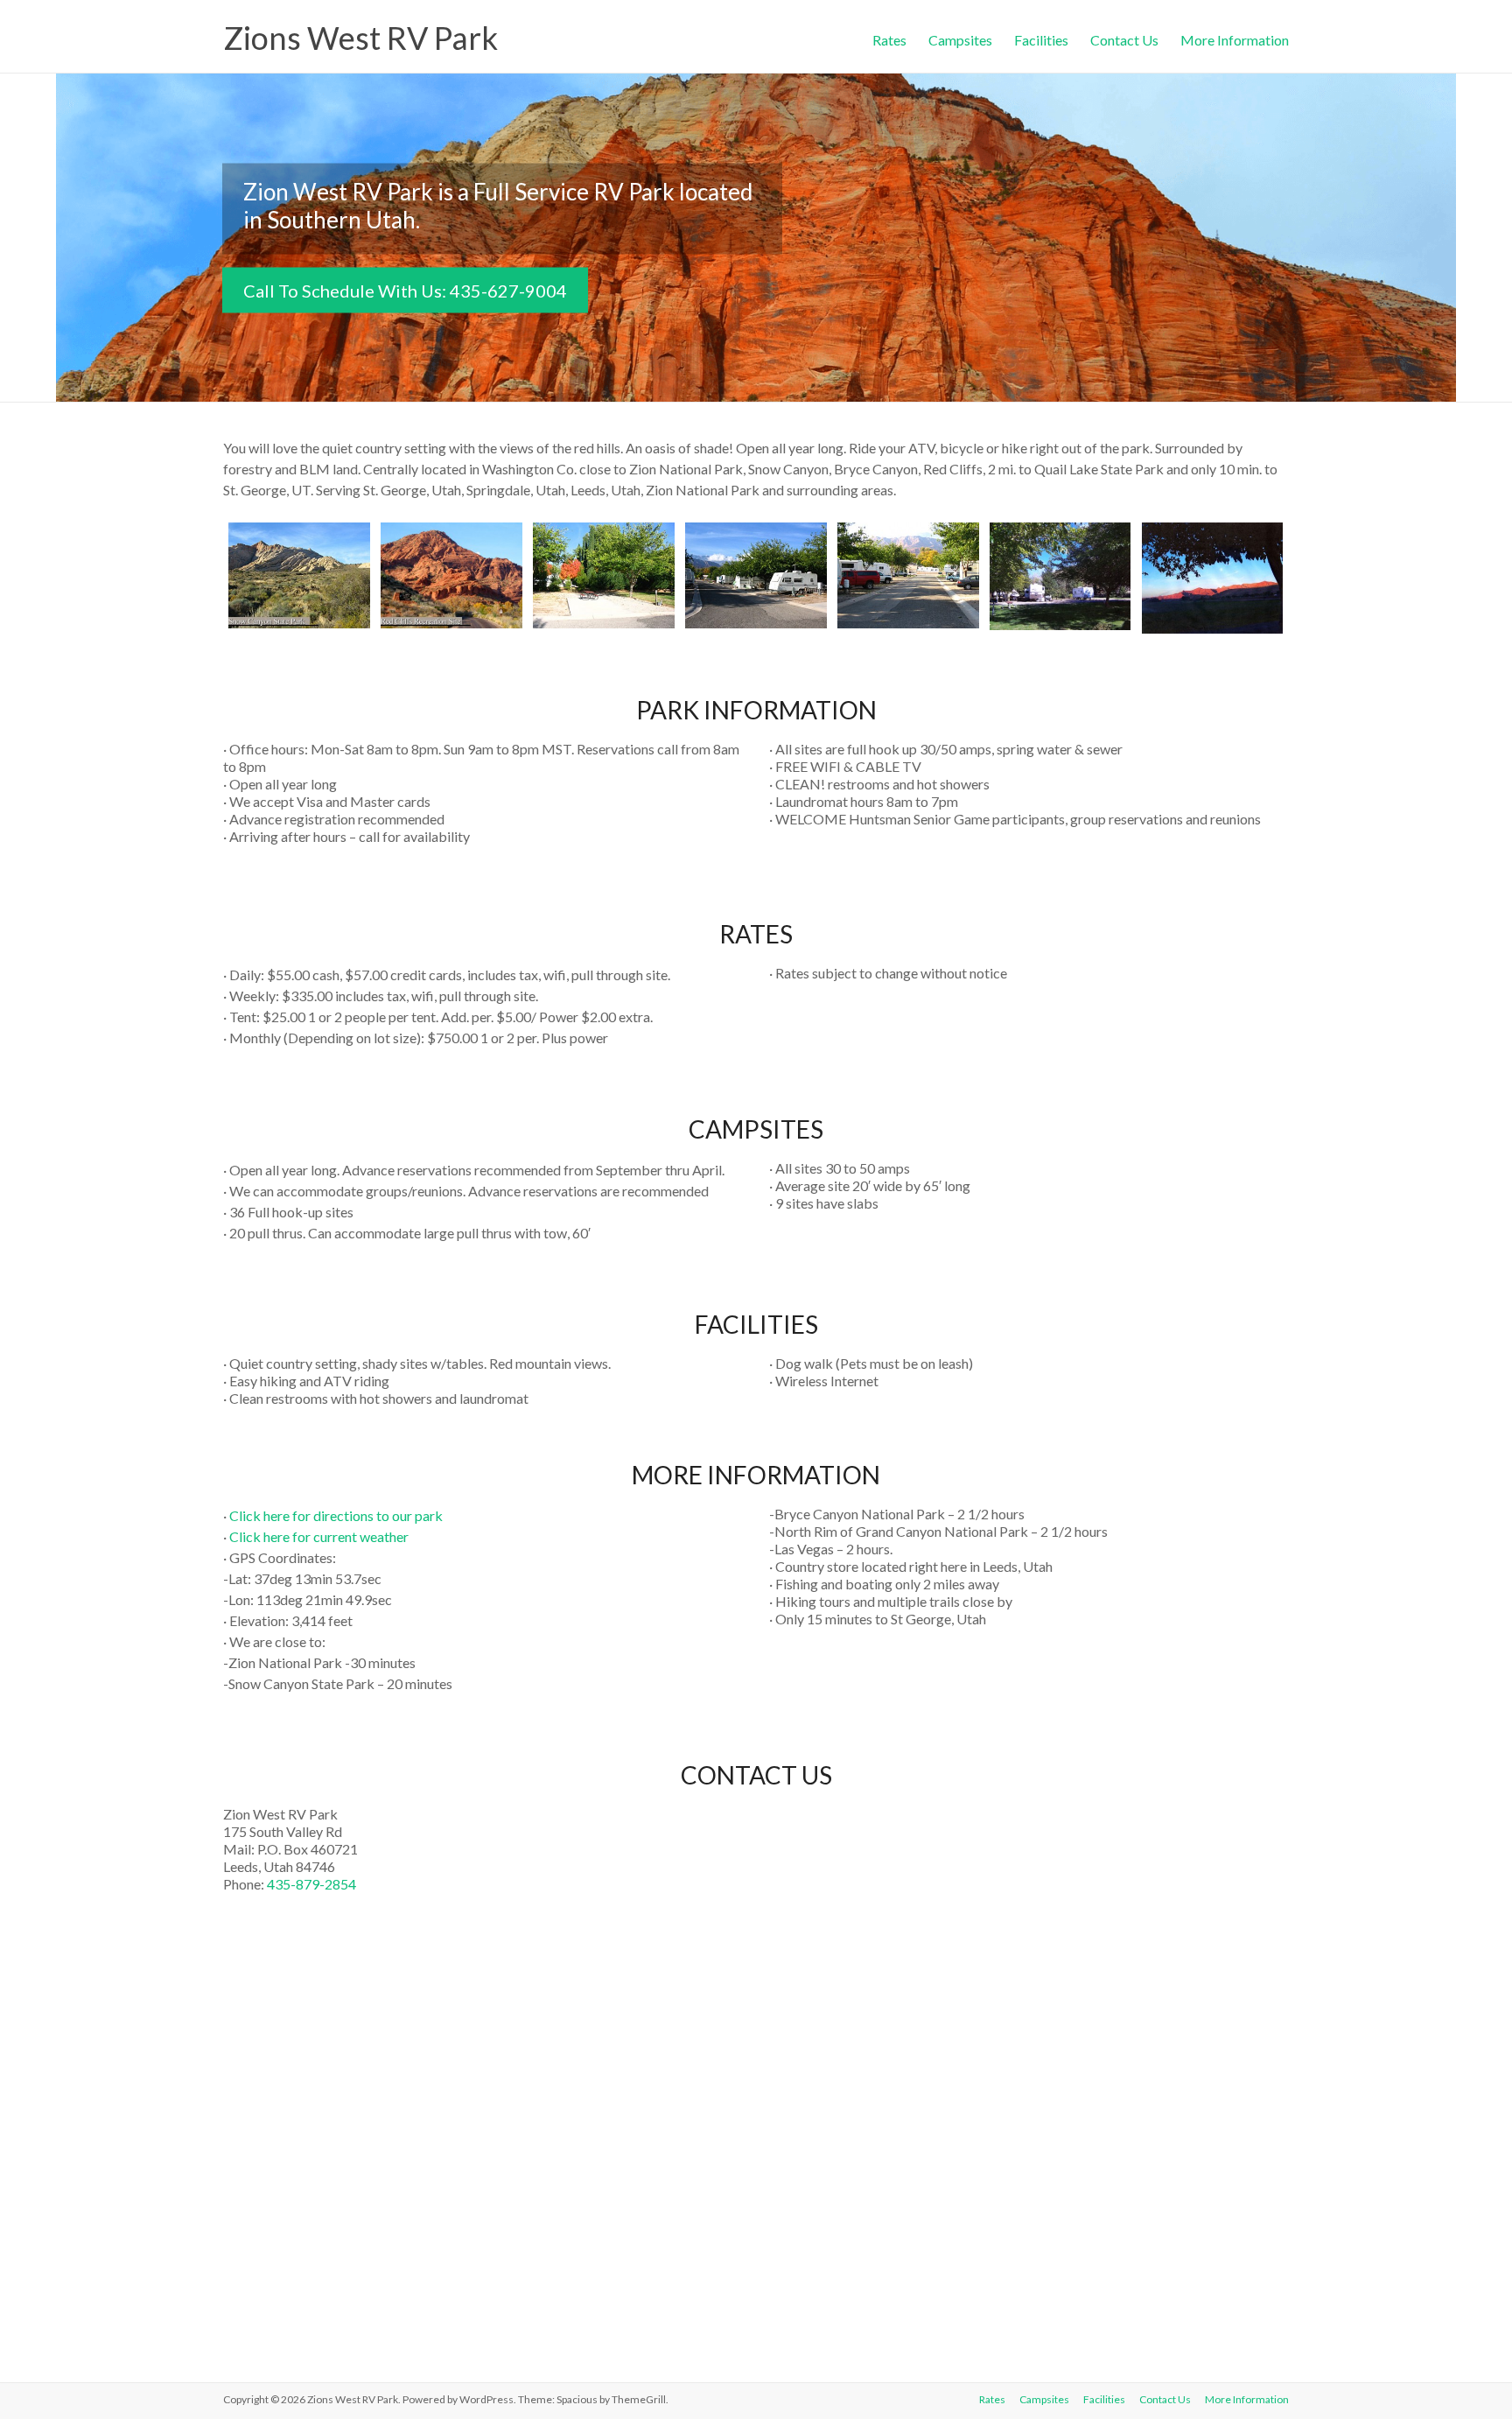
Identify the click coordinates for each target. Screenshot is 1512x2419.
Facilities (1041, 38)
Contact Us (1124, 38)
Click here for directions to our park (336, 1515)
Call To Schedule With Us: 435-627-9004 (405, 290)
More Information (1235, 38)
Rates (889, 38)
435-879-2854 (311, 1884)
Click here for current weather (319, 1536)
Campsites (960, 38)
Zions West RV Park (360, 38)
